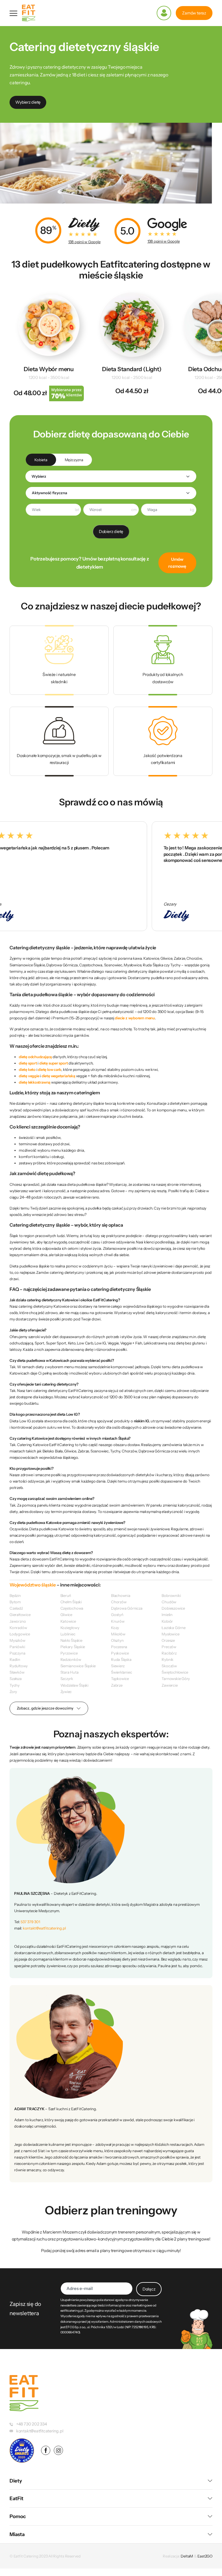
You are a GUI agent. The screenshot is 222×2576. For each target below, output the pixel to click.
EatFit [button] (16, 2498)
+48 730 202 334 (32, 2424)
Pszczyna (17, 1653)
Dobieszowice (173, 1608)
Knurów (118, 1621)
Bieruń (66, 1595)
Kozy (115, 1628)
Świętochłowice (175, 1672)
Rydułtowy (19, 1666)
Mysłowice (170, 1634)
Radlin (15, 1659)
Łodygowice (20, 1634)
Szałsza (16, 1679)
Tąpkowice (120, 1679)
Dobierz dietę (111, 532)
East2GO (205, 2556)
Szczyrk (67, 1679)
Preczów (169, 1647)
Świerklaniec (121, 1672)
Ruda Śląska (121, 1659)
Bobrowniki (171, 1595)
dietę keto (27, 1069)
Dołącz (149, 2289)
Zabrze (117, 1685)
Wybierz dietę (28, 102)
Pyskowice (120, 1653)
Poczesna (119, 1647)
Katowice (68, 1621)
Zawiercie (170, 1685)
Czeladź (16, 1608)
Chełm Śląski (71, 1602)
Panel (164, 13)
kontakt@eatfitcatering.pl (44, 1928)
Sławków (17, 1672)
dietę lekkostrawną (35, 1082)
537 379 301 (30, 1922)
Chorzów (119, 1602)
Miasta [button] (17, 2534)
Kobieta (41, 460)
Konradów (18, 1628)
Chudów (169, 1602)
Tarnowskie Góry (176, 1679)
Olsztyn (117, 1640)
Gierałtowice (20, 1615)
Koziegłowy (70, 1628)
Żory (13, 1692)
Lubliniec (68, 1634)
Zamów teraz (194, 13)
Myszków (17, 1640)
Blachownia (121, 1595)
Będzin (15, 1595)
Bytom (15, 1602)
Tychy (15, 1685)
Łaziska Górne (173, 1628)
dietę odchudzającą (35, 1057)
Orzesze (168, 1640)
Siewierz (118, 1666)
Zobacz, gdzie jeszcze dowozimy (45, 1708)
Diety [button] (16, 2481)
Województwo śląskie (33, 1585)
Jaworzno (18, 1621)
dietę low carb (50, 1069)
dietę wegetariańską (58, 1076)
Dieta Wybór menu (49, 369)
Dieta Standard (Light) (132, 369)
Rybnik (168, 1659)
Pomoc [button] (18, 2516)
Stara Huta (70, 1672)
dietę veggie (29, 1076)
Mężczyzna (74, 460)
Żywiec (66, 1692)
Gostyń (117, 1615)
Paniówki (17, 1647)
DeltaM (187, 2556)
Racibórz (169, 1653)
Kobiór (167, 1621)
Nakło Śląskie (71, 1640)
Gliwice (66, 1615)
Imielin (167, 1615)
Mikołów (118, 1634)
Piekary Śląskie (73, 1647)
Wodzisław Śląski (75, 1685)
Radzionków (71, 1659)
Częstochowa (72, 1608)
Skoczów (169, 1666)
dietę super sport (53, 1063)
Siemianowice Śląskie (78, 1666)
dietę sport (28, 1063)
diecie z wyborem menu (135, 1018)
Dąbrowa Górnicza (127, 1608)
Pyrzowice (69, 1653)
